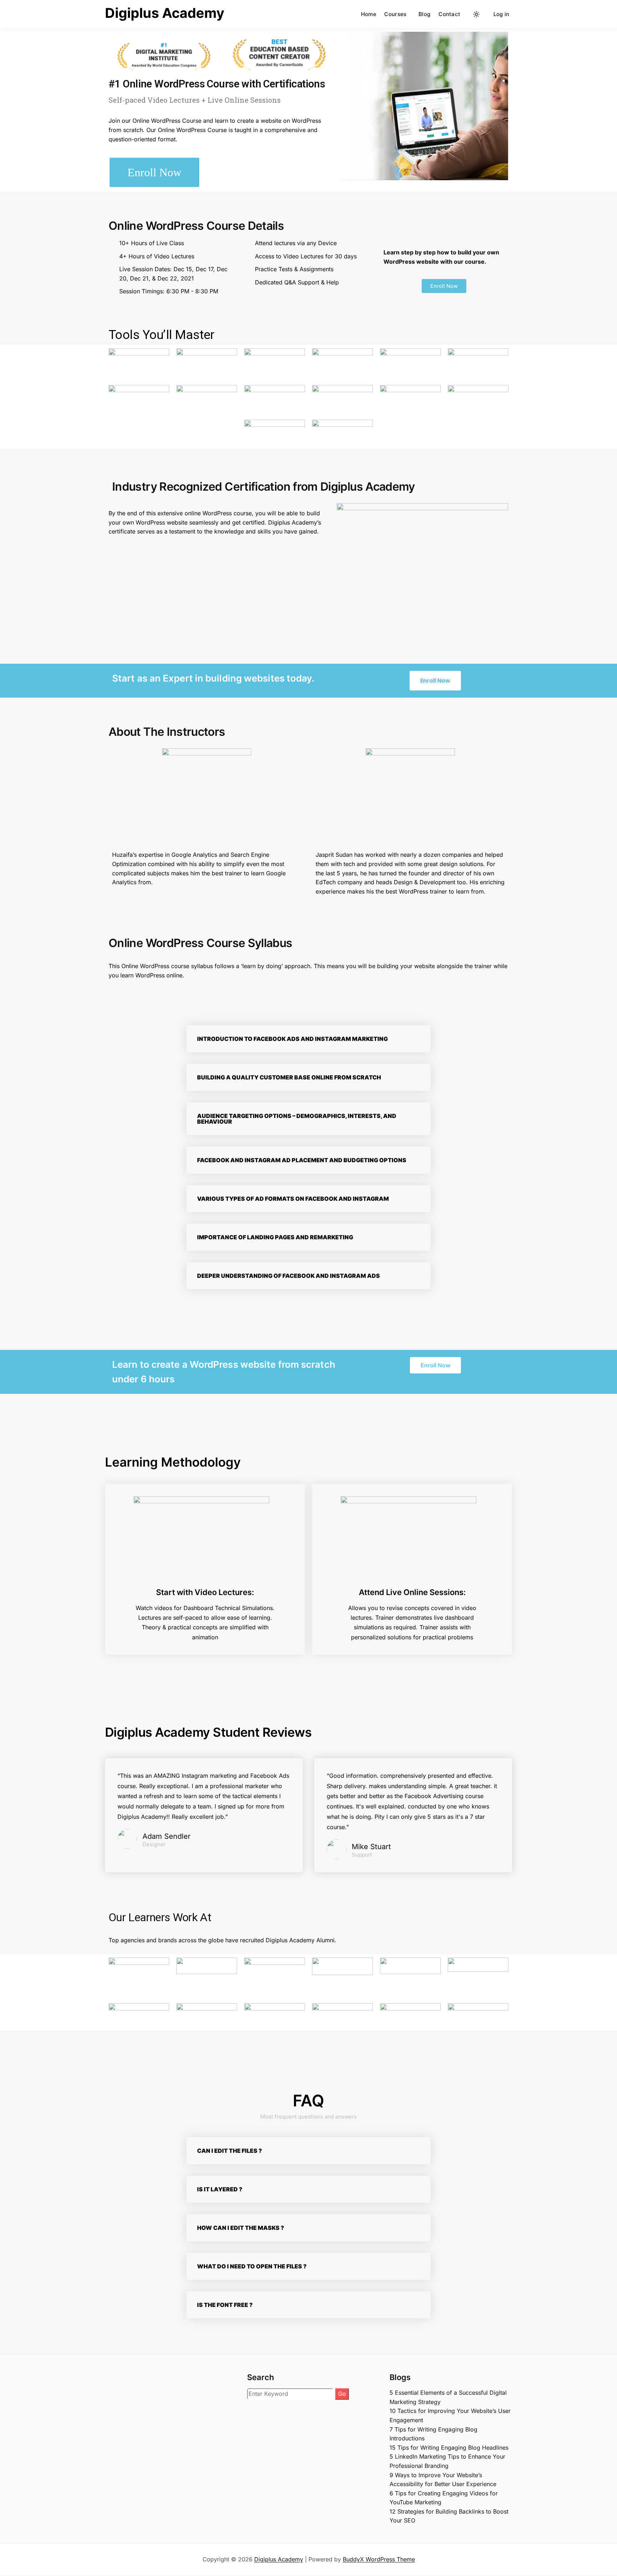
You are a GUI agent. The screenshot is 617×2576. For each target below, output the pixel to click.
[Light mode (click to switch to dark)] (476, 14)
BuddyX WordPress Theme (379, 2559)
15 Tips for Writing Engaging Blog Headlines (449, 2448)
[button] (308, 1039)
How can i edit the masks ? (241, 2228)
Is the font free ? (225, 2305)
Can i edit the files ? (230, 2151)
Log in (501, 14)
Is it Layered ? (220, 2189)
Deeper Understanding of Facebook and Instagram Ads (289, 1276)
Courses (395, 14)
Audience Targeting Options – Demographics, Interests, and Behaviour (297, 1119)
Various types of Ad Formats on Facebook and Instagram (293, 1199)
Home (369, 14)
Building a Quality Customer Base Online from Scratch (289, 1077)
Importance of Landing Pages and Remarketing (275, 1237)
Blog (424, 14)
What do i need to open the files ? (252, 2266)
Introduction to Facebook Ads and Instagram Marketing (292, 1039)
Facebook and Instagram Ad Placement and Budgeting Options (302, 1160)
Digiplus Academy (165, 13)
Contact (449, 14)
